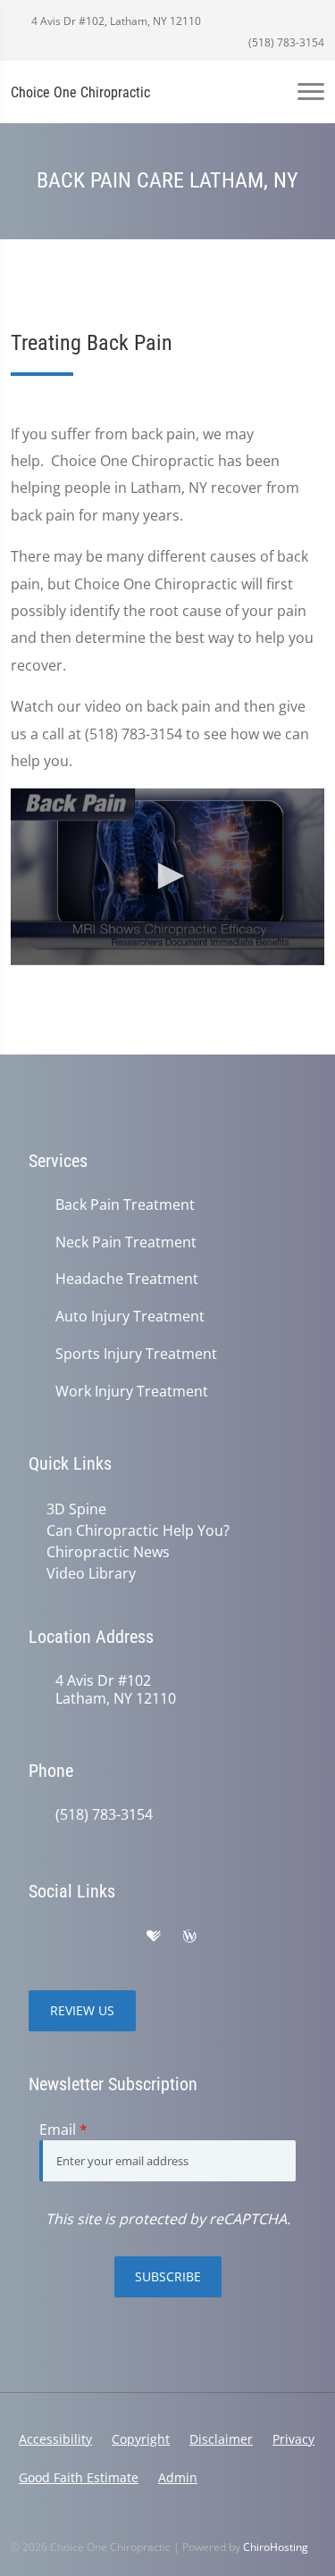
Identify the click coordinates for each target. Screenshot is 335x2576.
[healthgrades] (154, 1937)
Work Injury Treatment (132, 1392)
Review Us (82, 2010)
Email (63, 2130)
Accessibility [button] (55, 2439)
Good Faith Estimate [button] (79, 2477)
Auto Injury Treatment (130, 1317)
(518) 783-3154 (285, 42)
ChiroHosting (276, 2547)
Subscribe (168, 2276)
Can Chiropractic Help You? (138, 1530)
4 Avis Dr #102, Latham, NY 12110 (115, 21)
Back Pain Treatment (125, 1205)
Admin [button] (178, 2477)
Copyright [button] (141, 2439)
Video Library (91, 1573)
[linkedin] (227, 1937)
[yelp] (116, 1937)
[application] (167, 876)
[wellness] (189, 1937)
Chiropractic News (108, 1552)
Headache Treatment (127, 1279)
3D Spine (76, 1509)
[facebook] (77, 1937)
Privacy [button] (293, 2439)
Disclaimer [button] (221, 2439)
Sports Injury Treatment (136, 1354)
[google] (38, 1937)
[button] (168, 876)
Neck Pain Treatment (126, 1242)
